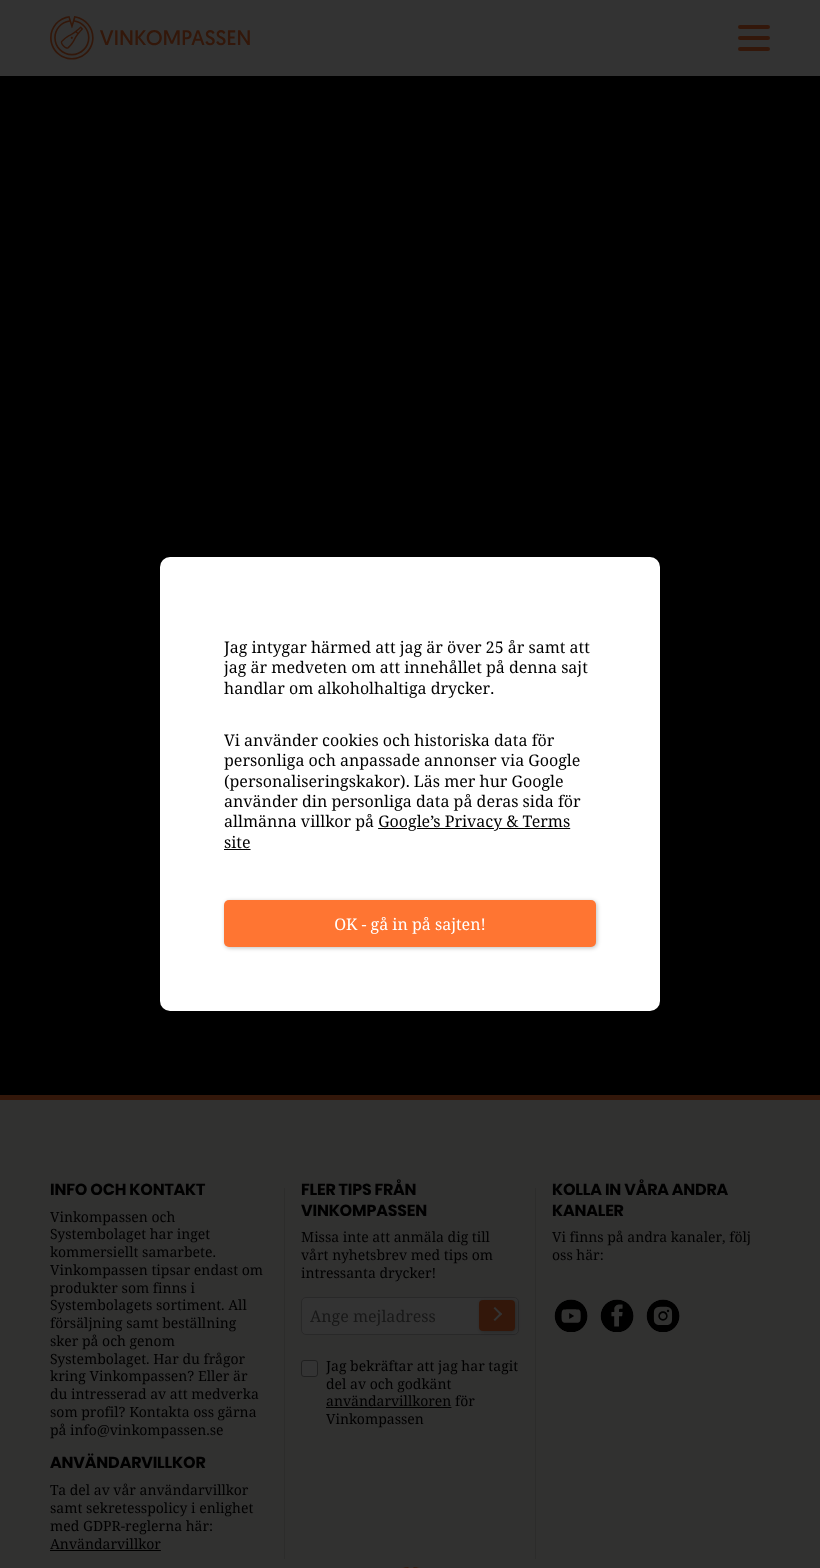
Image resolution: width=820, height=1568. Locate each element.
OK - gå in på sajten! (410, 924)
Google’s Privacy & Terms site (397, 831)
